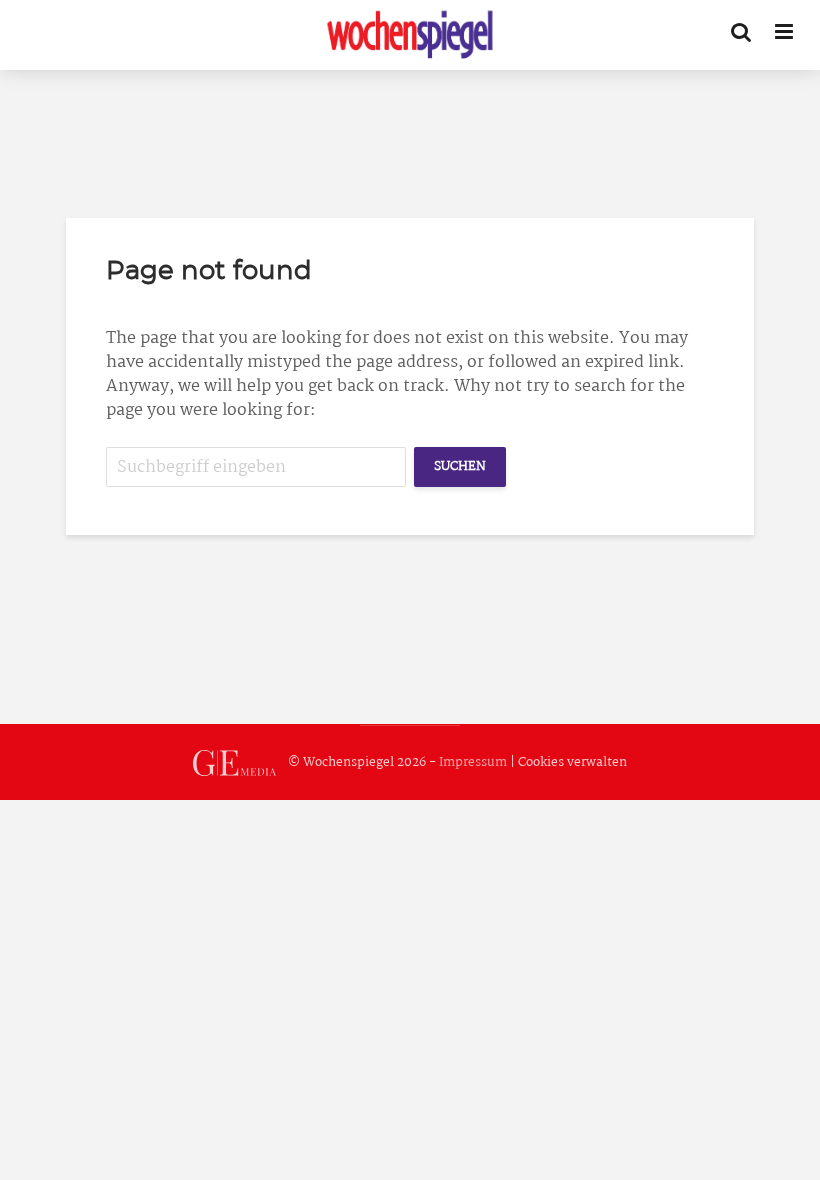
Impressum (473, 762)
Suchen (460, 466)
